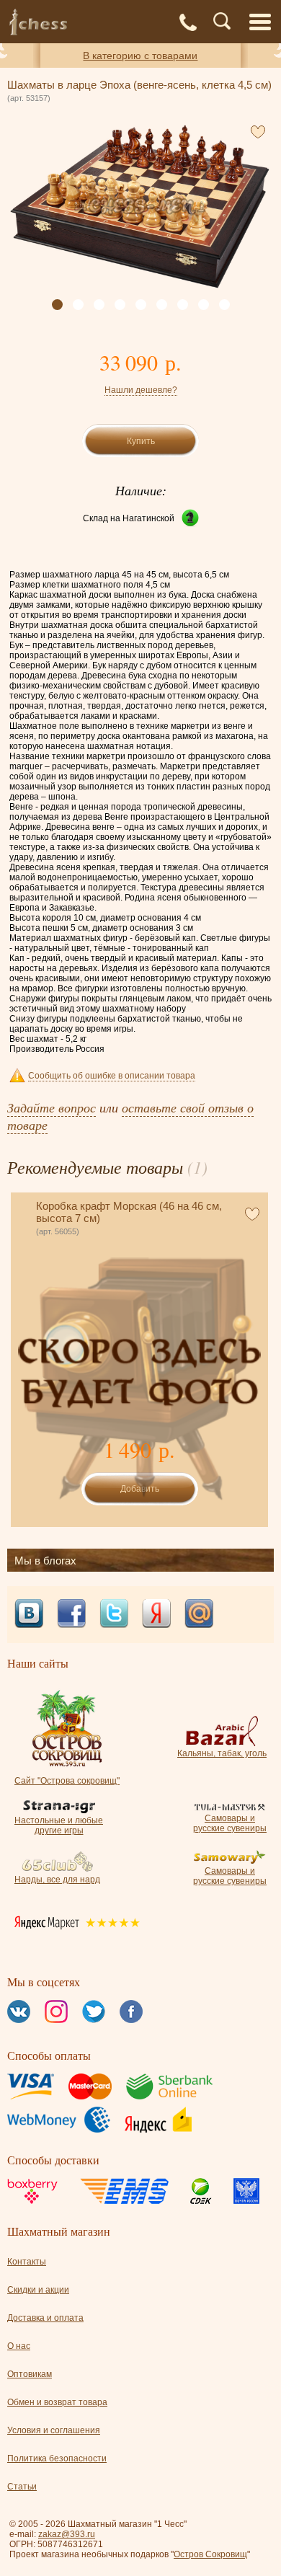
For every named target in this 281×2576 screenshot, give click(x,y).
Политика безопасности (57, 2458)
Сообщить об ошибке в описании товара (112, 1076)
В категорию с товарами (140, 56)
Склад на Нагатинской (129, 518)
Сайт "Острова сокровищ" (67, 1781)
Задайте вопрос (52, 1107)
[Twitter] (114, 1615)
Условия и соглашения (54, 2430)
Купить (141, 441)
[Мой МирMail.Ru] (199, 1615)
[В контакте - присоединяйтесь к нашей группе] (29, 1615)
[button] (57, 305)
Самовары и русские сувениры (230, 1823)
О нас (19, 2346)
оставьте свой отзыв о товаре (130, 1116)
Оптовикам (30, 2374)
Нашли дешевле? (141, 390)
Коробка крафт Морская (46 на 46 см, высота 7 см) (129, 1212)
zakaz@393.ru (67, 2534)
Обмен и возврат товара (57, 2402)
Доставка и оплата (45, 2318)
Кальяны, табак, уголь (222, 1753)
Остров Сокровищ (210, 2554)
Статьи (22, 2487)
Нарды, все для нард (57, 1880)
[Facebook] (71, 1615)
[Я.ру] (156, 1615)
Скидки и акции (38, 2290)
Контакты (27, 2262)
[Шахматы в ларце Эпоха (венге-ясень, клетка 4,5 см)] (140, 207)
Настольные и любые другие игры (59, 1825)
